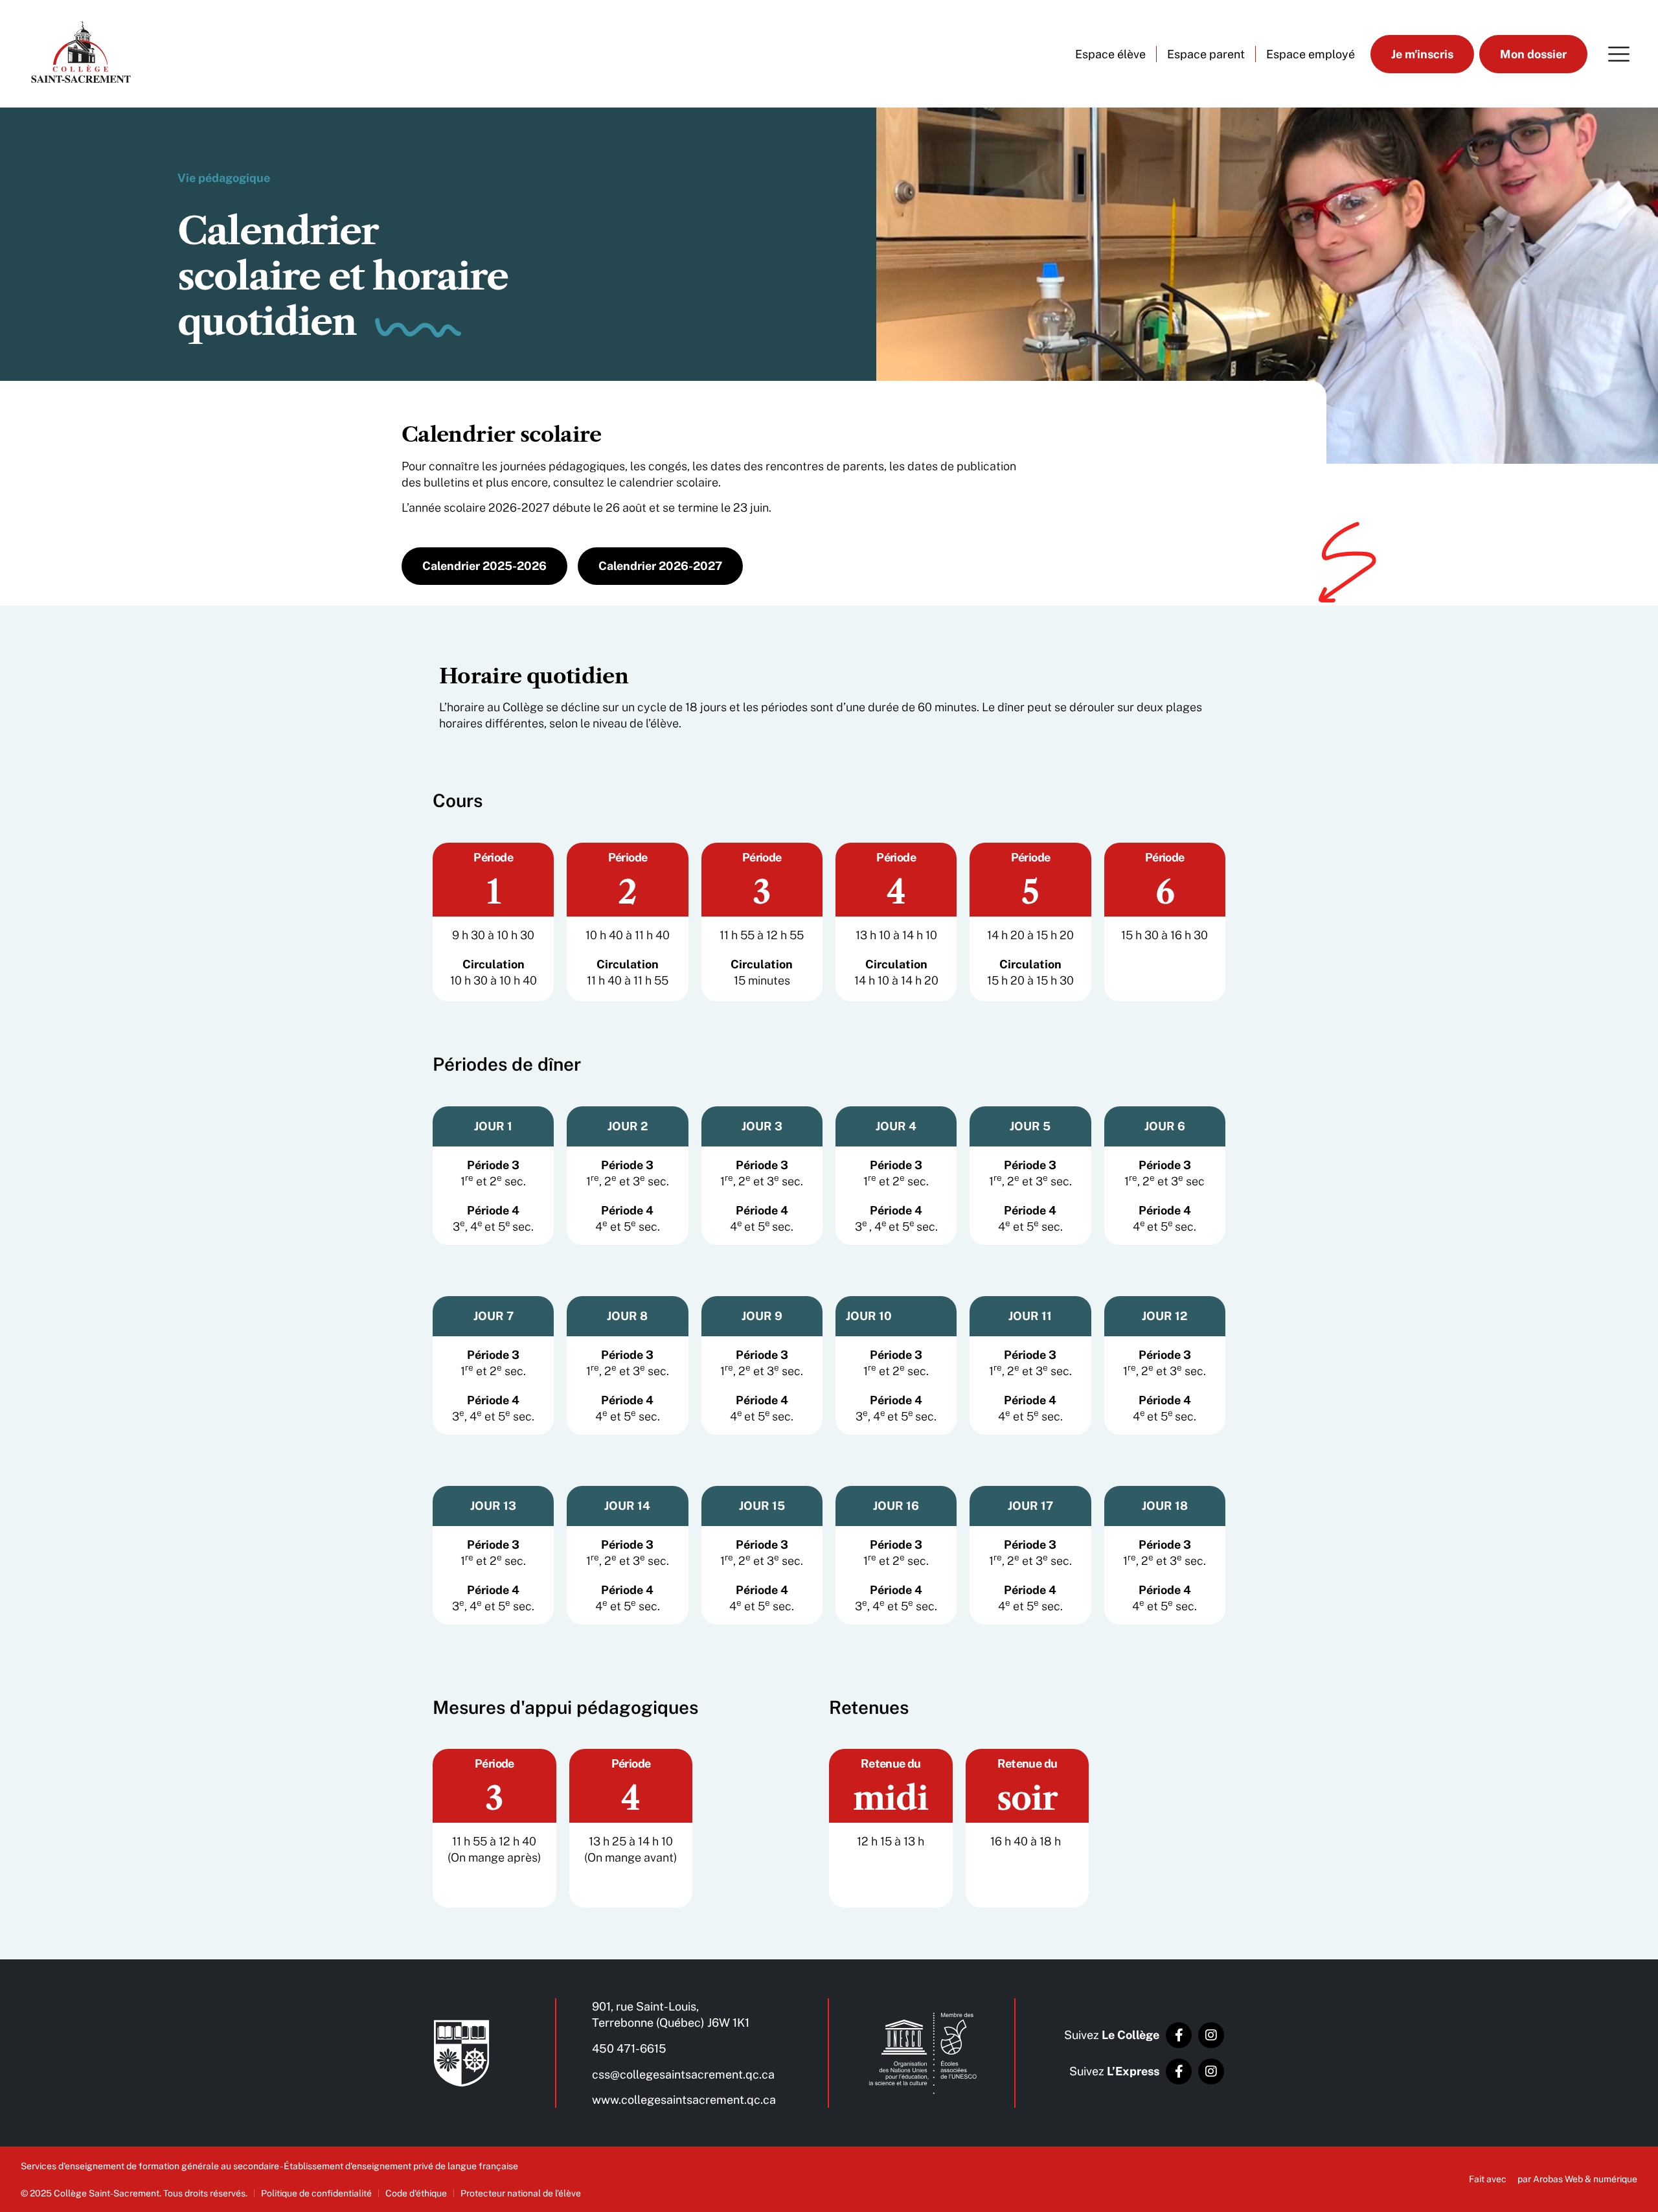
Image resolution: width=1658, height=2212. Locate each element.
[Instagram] (1211, 2035)
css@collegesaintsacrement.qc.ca (683, 2074)
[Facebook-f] (1179, 2035)
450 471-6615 (629, 2048)
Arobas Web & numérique (1585, 2179)
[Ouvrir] (1619, 54)
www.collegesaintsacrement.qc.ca (684, 2100)
